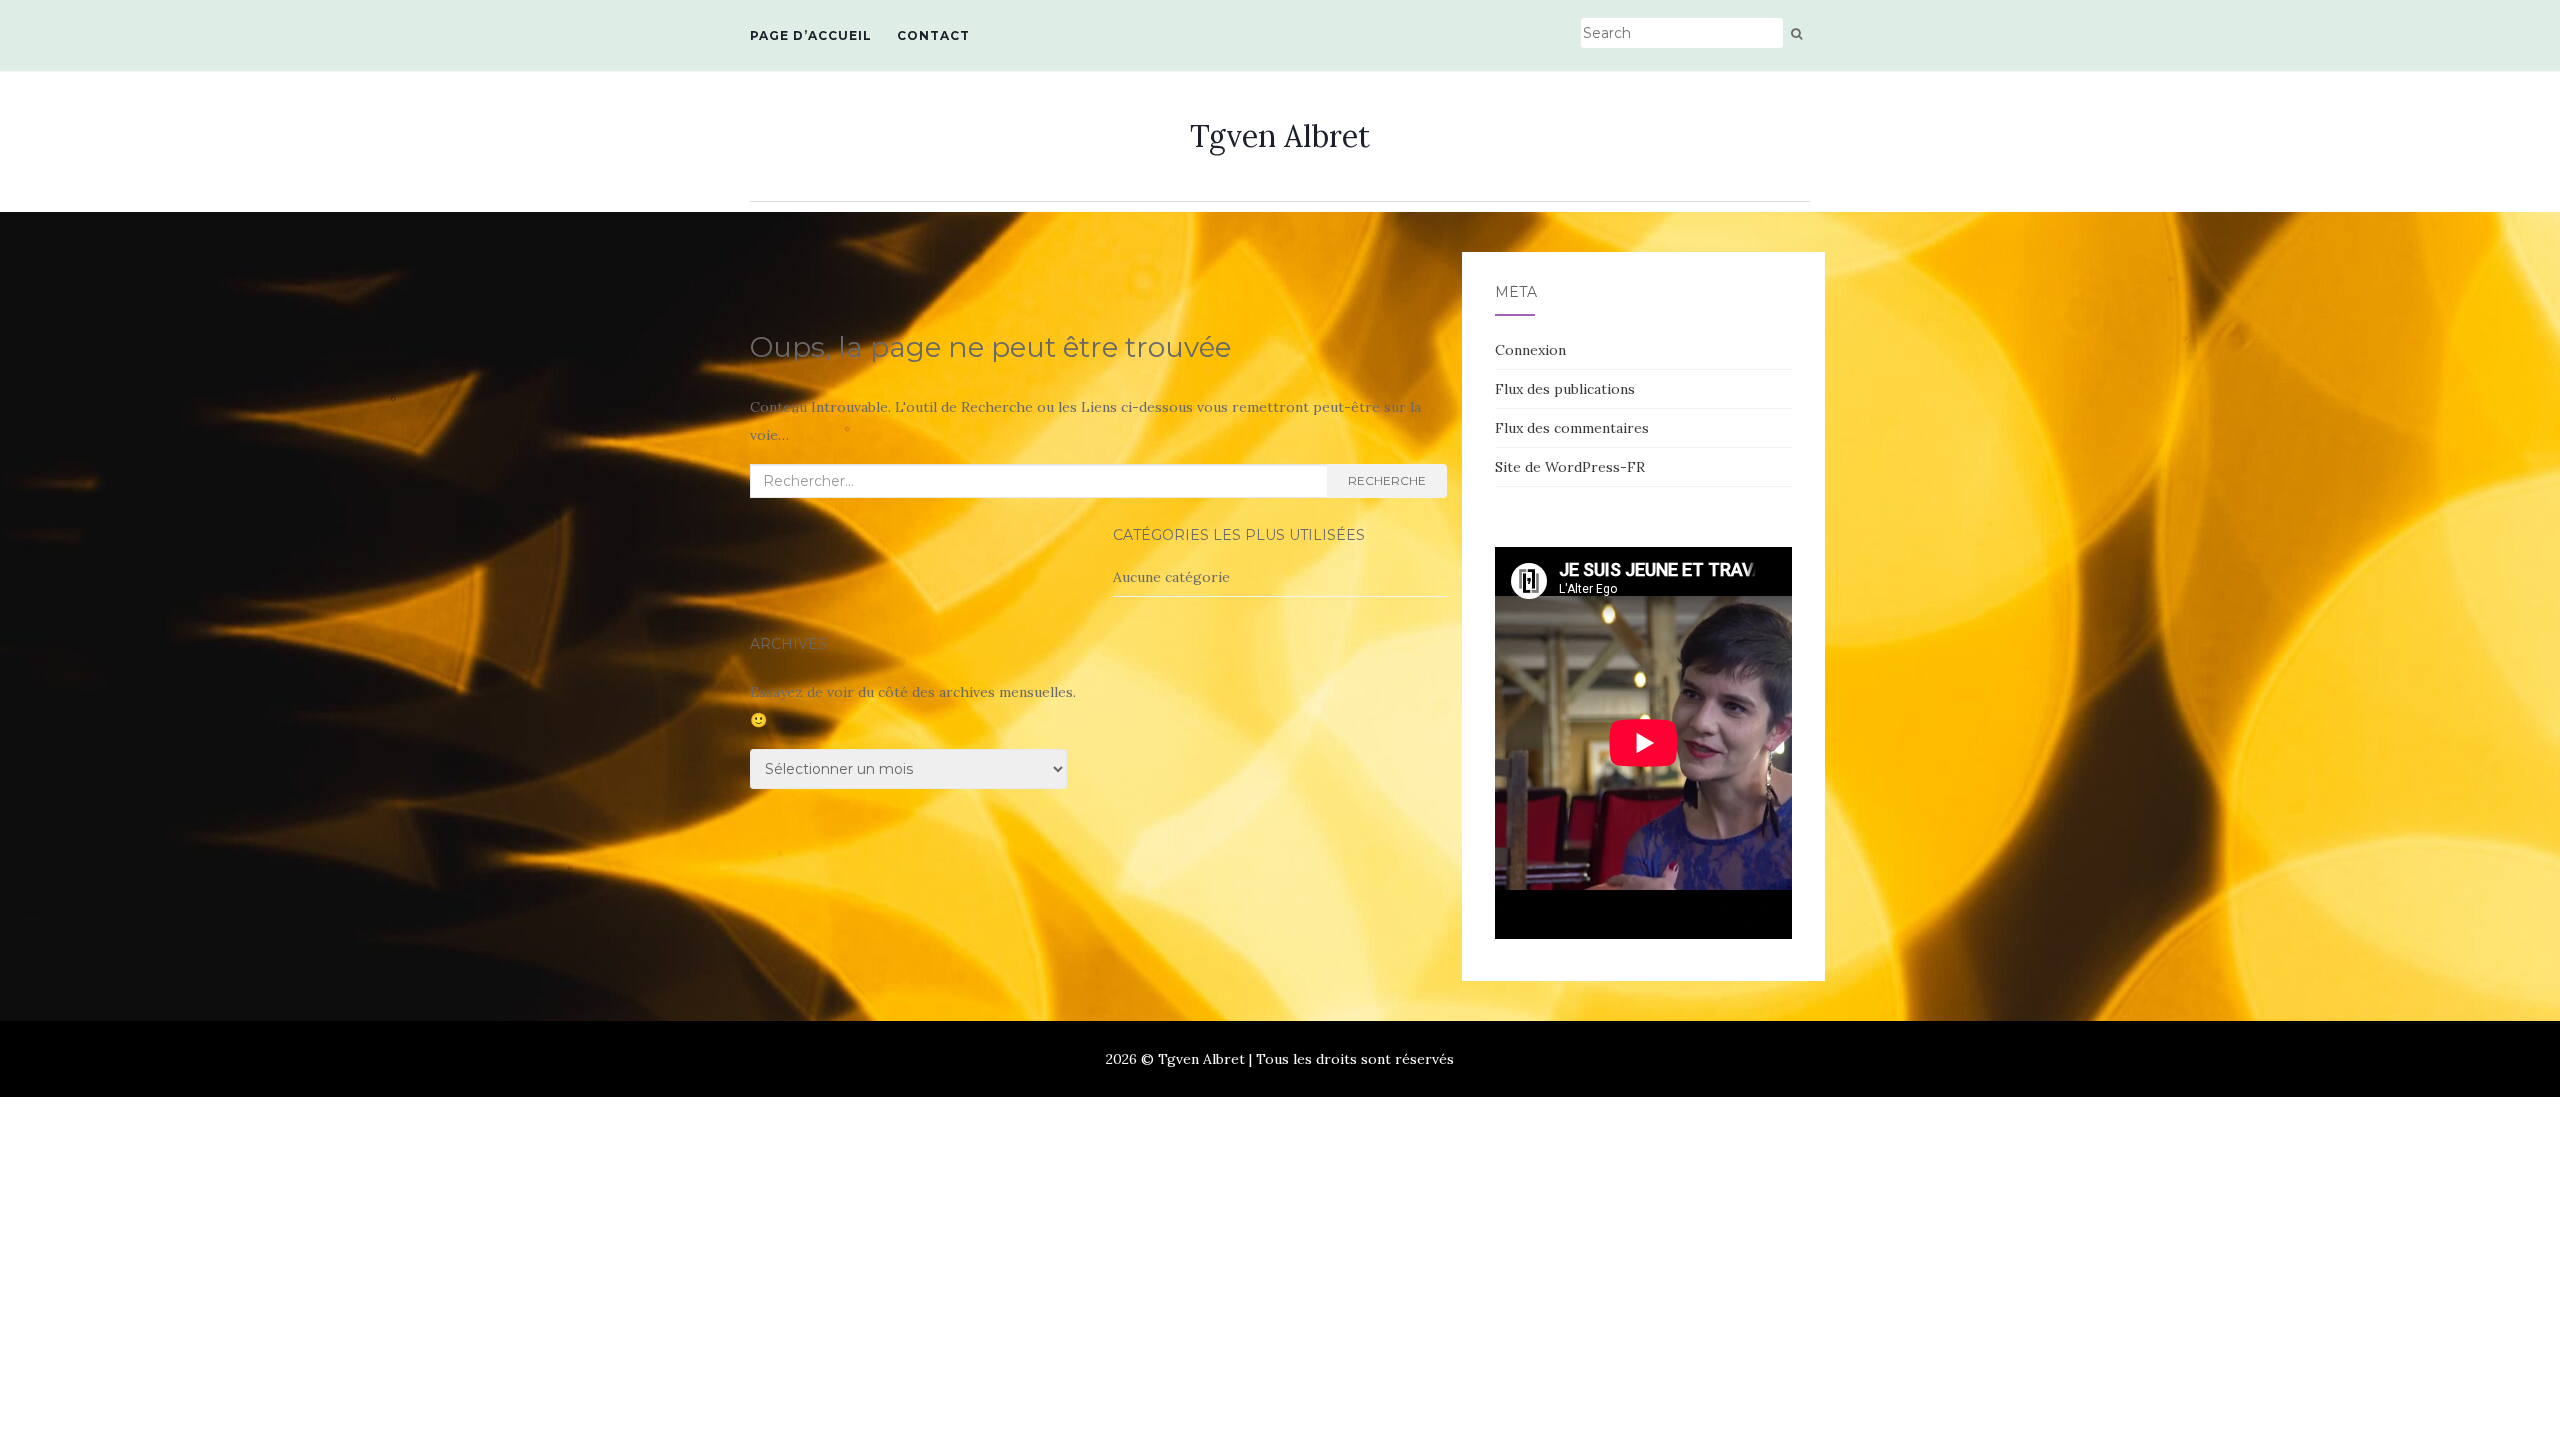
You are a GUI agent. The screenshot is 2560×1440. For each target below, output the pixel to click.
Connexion (1530, 350)
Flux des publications (1565, 389)
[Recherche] (1796, 34)
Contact (933, 35)
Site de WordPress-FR (1570, 467)
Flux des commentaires (1572, 428)
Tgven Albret (1280, 136)
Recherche (1387, 480)
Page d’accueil (811, 35)
